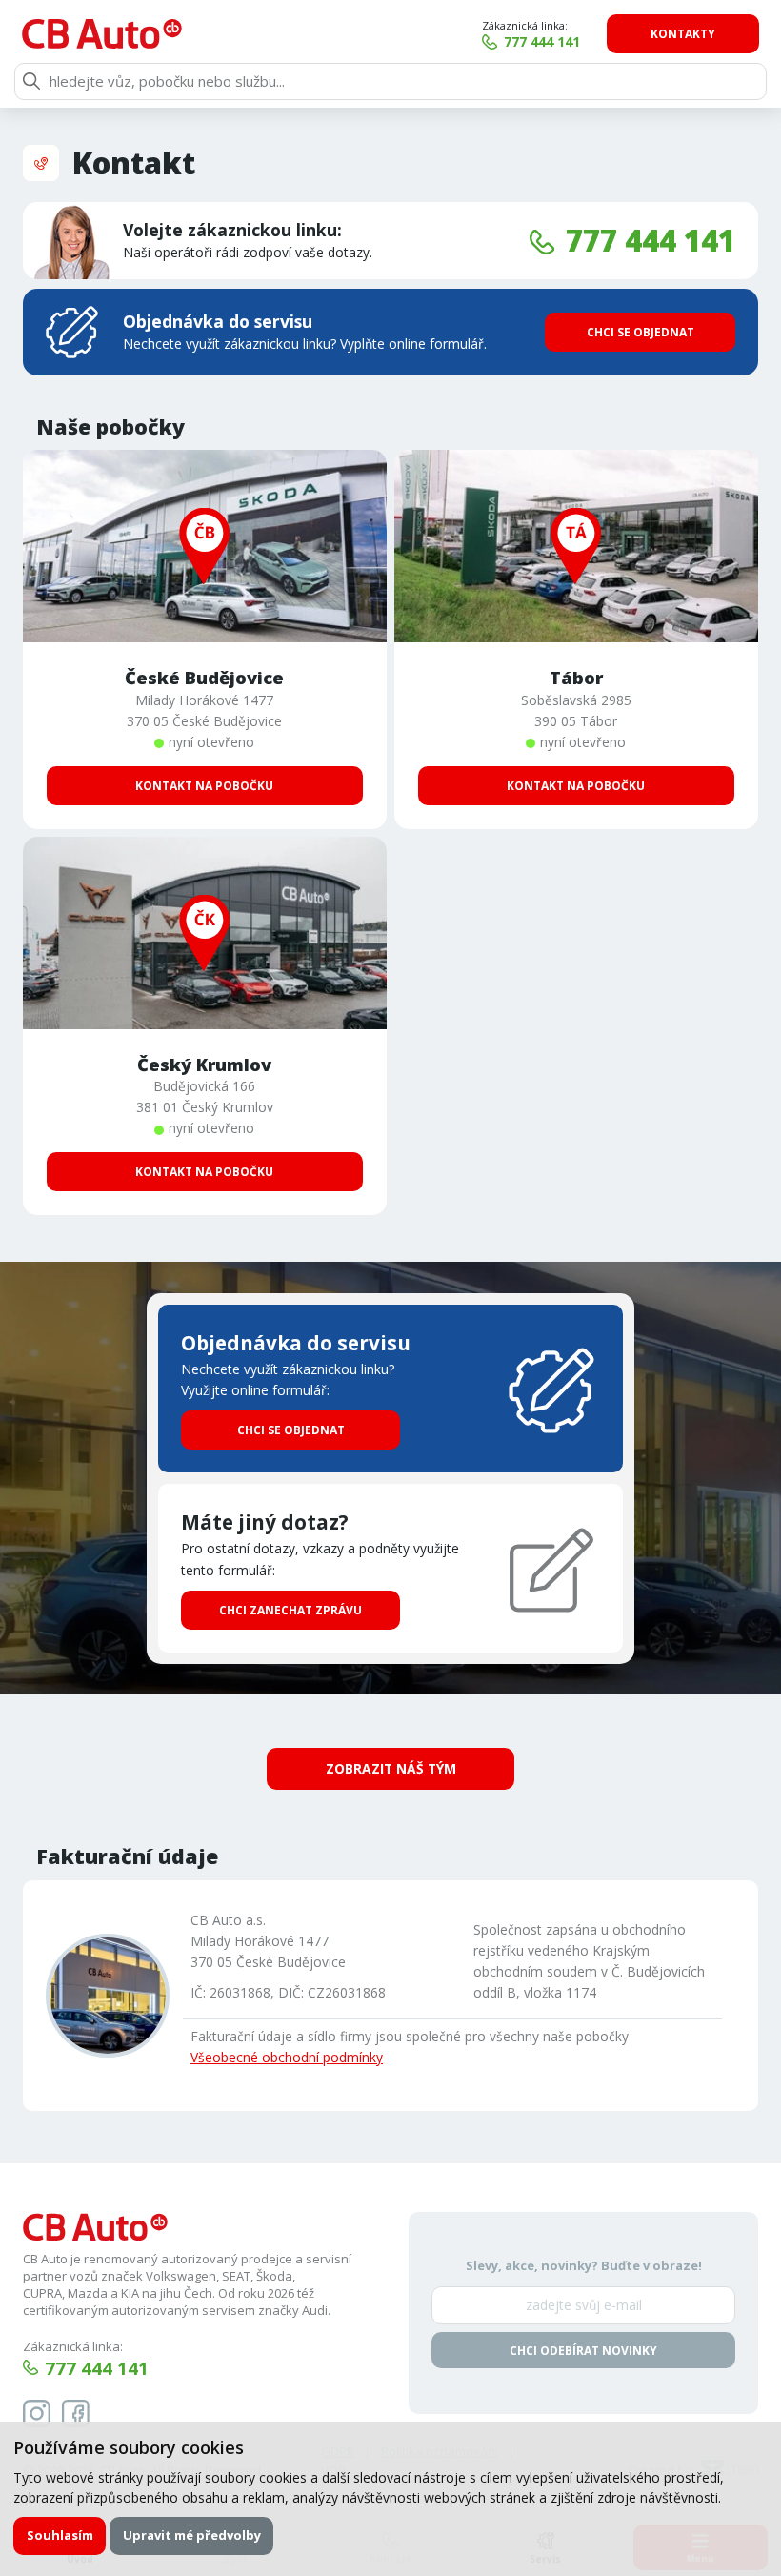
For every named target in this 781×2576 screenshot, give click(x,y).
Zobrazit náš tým (391, 1768)
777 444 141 (542, 41)
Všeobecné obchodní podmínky (287, 2057)
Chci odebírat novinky (583, 2351)
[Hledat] (31, 81)
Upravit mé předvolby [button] (192, 2535)
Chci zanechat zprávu (290, 1610)
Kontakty (683, 34)
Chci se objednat (641, 332)
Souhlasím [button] (60, 2535)
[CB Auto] (102, 34)
